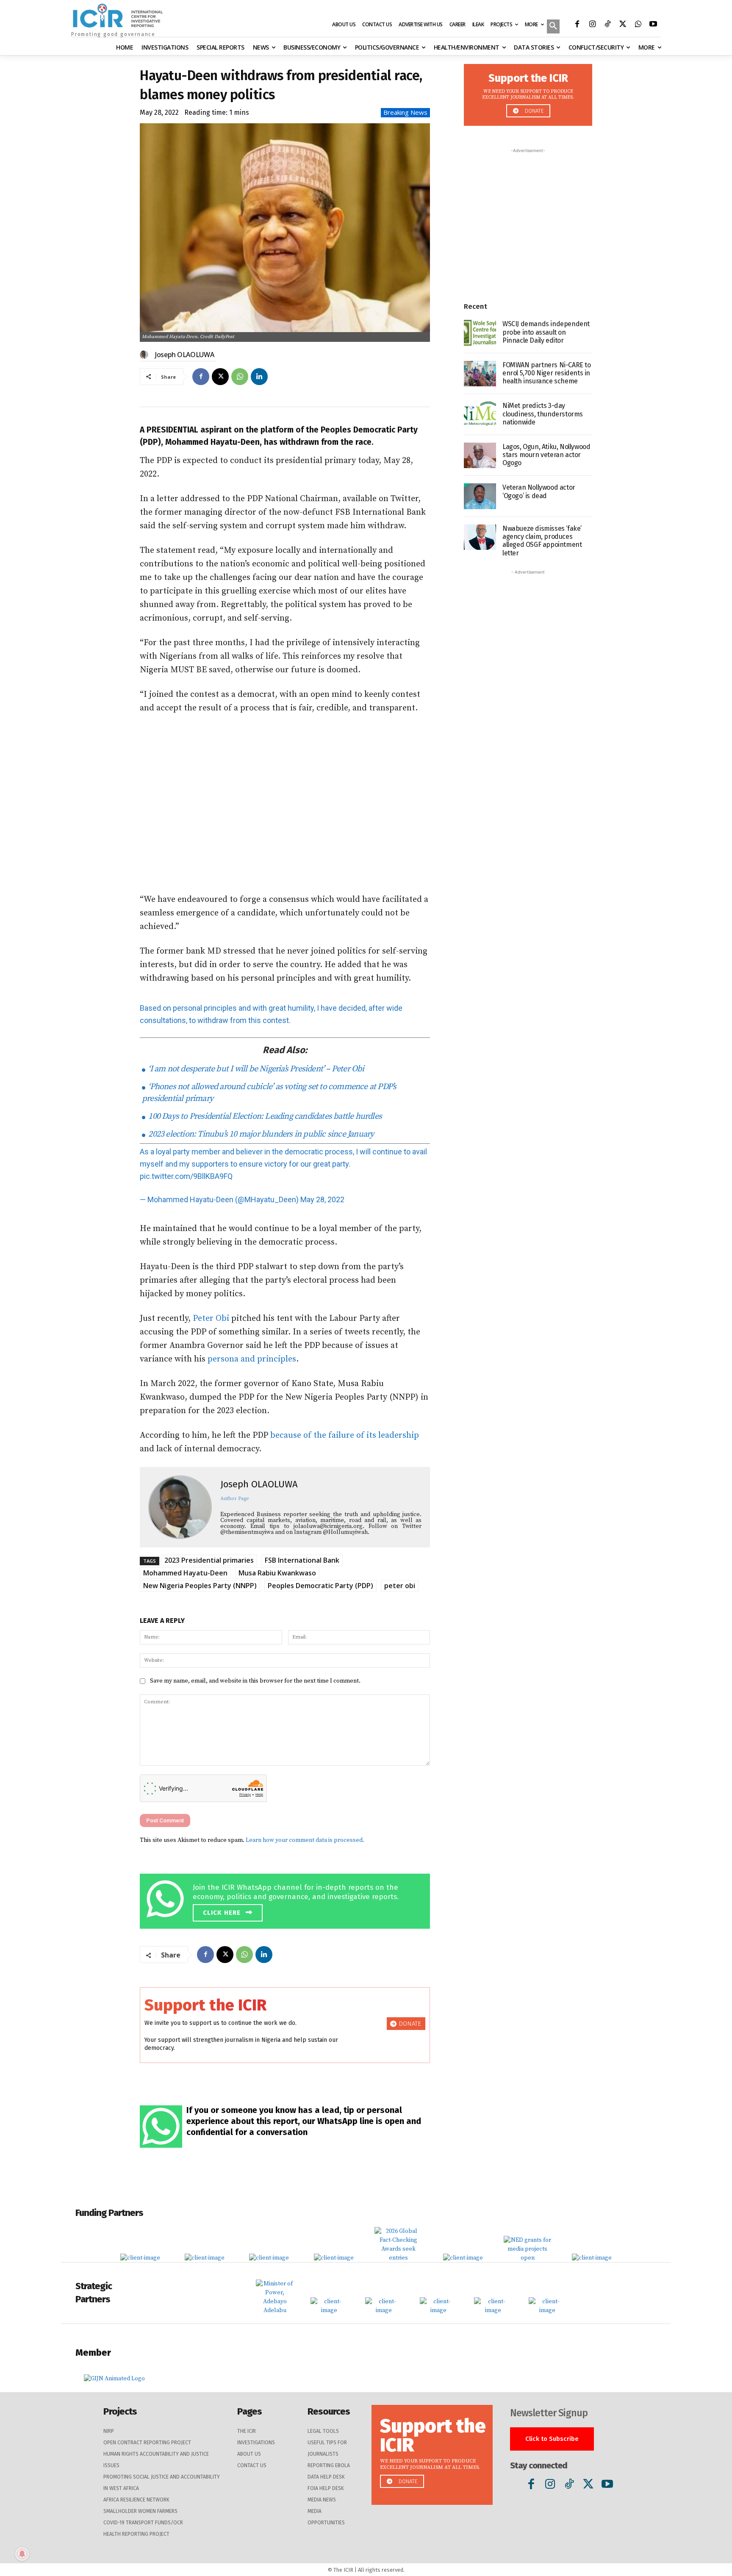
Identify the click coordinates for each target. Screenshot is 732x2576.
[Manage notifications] (22, 2554)
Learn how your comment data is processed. (305, 1840)
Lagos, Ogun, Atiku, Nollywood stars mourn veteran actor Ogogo (546, 455)
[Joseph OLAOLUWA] (145, 355)
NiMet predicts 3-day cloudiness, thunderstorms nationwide (543, 414)
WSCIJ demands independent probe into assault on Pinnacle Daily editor (546, 332)
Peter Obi (211, 1319)
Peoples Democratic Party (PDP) (320, 1586)
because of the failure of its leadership (345, 1435)
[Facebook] (577, 25)
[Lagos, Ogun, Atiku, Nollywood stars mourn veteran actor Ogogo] (480, 456)
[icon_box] (287, 1900)
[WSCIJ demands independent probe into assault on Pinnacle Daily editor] (480, 333)
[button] (553, 27)
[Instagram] (592, 25)
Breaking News (405, 112)
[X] (623, 25)
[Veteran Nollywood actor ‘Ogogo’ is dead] (480, 496)
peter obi (400, 1586)
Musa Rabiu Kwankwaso (277, 1573)
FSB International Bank (302, 1560)
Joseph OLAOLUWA (185, 355)
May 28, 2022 (322, 1199)
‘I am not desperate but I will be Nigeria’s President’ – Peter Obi (255, 1069)
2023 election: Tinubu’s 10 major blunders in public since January (260, 1134)
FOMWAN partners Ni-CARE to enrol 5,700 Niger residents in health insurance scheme (547, 373)
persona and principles (252, 1359)
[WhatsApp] (638, 25)
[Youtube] (653, 25)
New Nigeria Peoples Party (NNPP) (200, 1586)
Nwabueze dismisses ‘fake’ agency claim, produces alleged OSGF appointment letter (542, 541)
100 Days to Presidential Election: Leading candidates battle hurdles (264, 1116)
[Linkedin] (259, 377)
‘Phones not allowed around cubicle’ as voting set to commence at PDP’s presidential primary (269, 1093)
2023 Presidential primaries (209, 1560)
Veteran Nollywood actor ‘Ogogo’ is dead (539, 491)
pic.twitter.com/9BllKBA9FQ (186, 1176)
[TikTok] (607, 25)
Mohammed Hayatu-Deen (185, 1573)
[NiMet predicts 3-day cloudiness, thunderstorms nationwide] (480, 415)
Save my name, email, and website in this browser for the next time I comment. (255, 1681)
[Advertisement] (285, 804)
